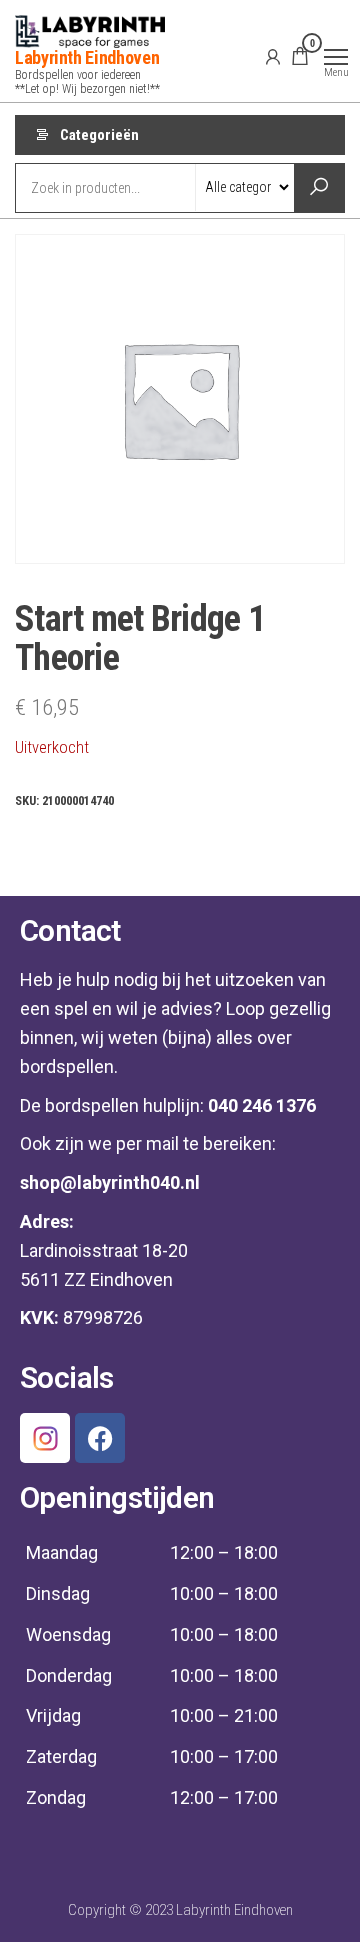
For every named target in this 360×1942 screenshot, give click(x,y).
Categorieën (99, 135)
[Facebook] (100, 1438)
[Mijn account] (273, 56)
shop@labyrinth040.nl (110, 1182)
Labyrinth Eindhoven (87, 57)
